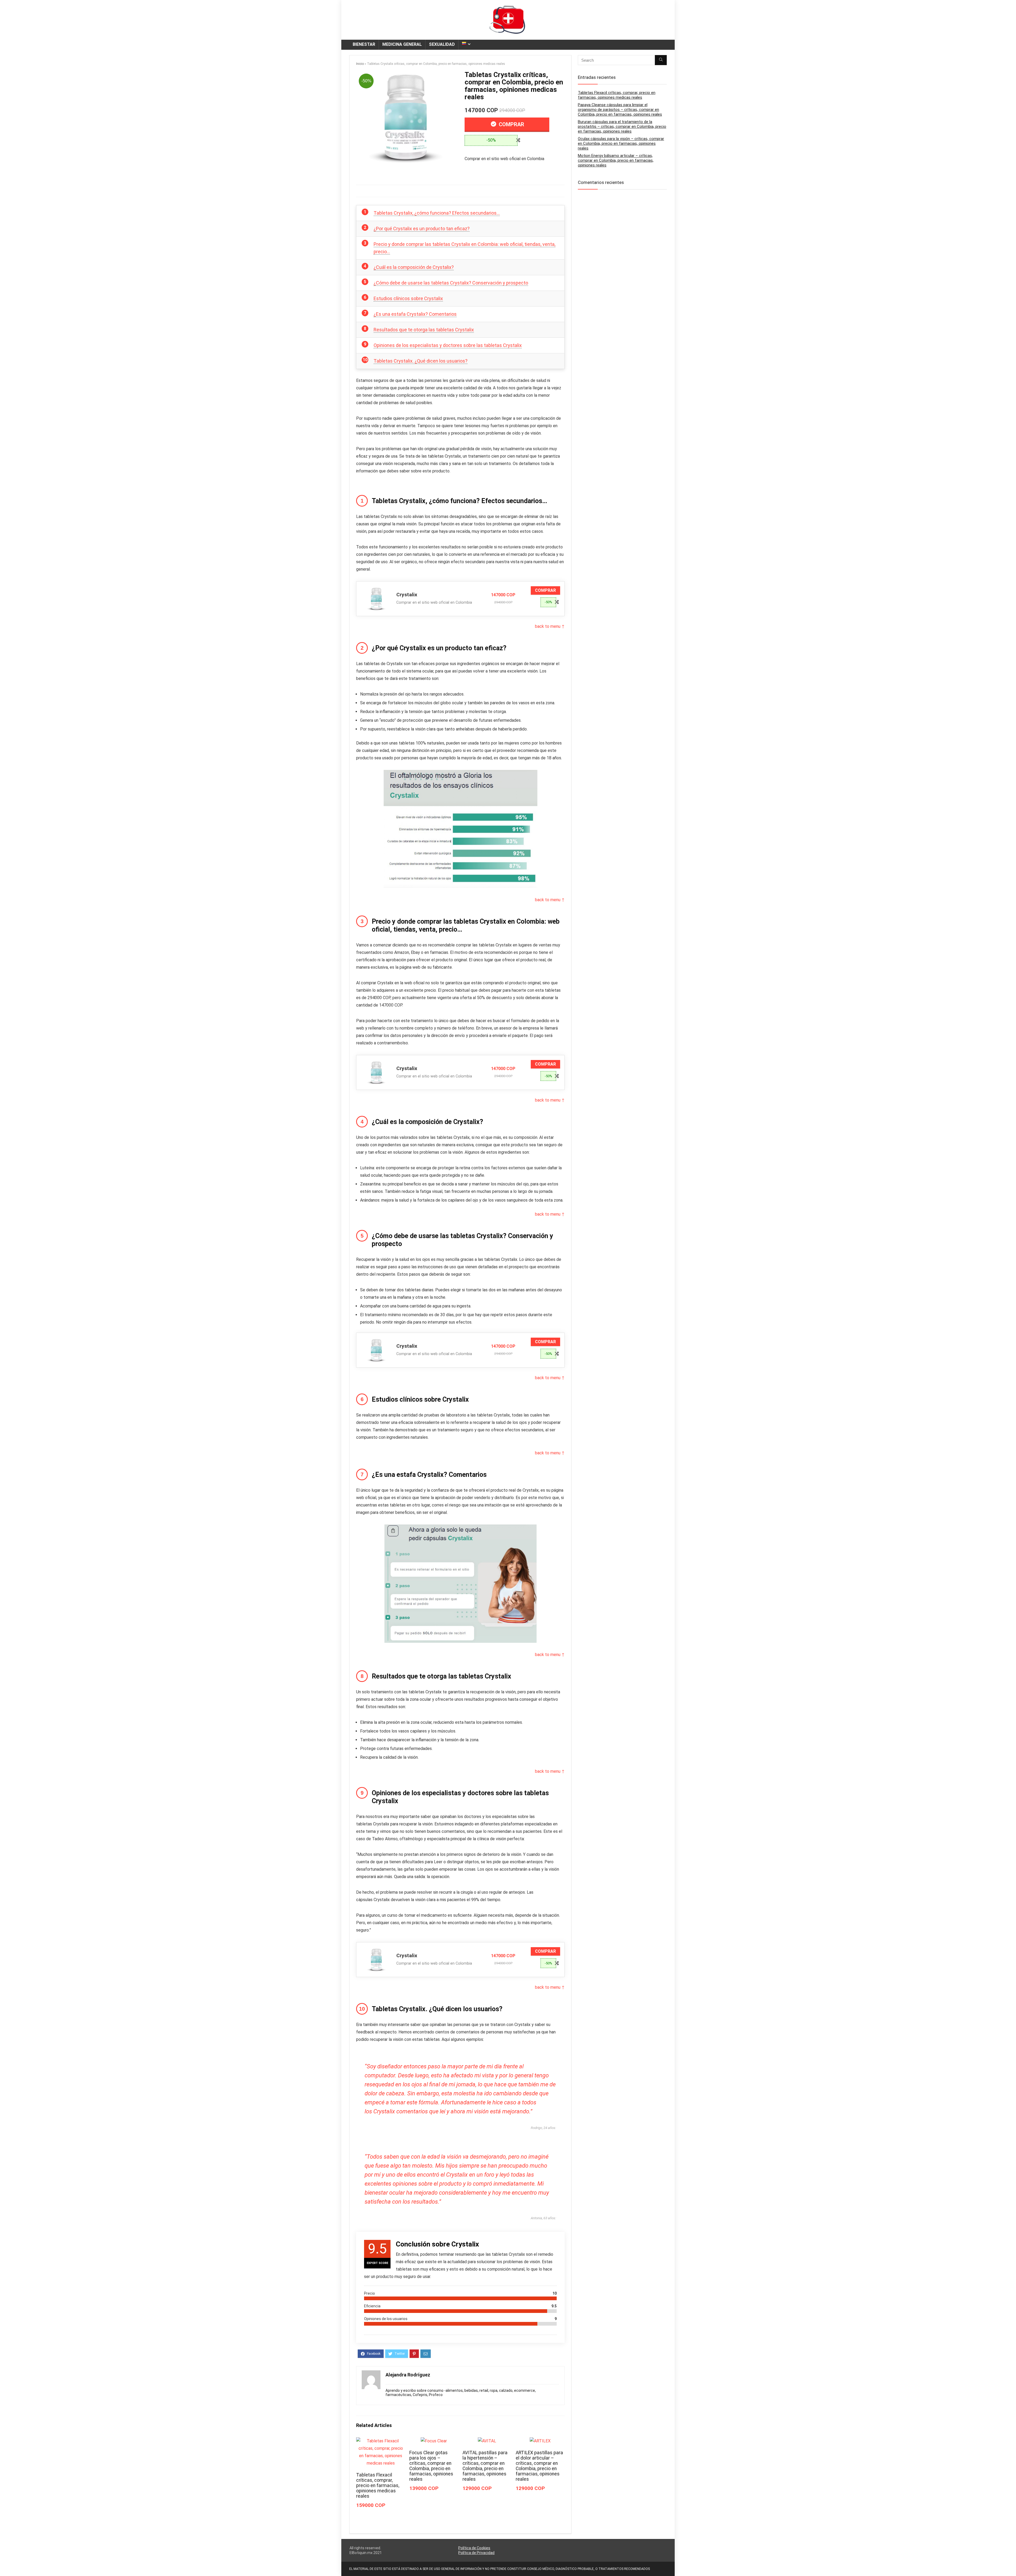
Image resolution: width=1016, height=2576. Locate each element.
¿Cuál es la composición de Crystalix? (414, 267)
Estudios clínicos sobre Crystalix (408, 298)
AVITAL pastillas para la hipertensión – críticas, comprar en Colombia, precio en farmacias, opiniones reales (485, 2466)
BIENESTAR (364, 44)
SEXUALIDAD (442, 44)
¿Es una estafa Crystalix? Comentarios (415, 314)
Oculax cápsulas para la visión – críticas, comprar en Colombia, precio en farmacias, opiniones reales (621, 143)
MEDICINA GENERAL (402, 44)
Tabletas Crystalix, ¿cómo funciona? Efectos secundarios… (437, 213)
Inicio (360, 64)
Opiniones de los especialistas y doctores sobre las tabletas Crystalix (448, 345)
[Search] (661, 60)
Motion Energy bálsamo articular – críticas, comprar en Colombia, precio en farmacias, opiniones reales (616, 160)
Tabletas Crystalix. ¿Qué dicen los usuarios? (421, 361)
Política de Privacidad (476, 2553)
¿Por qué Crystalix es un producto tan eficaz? (422, 229)
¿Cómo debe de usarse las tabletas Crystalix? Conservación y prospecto (451, 283)
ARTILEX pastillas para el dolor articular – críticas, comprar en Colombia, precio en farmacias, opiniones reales (539, 2466)
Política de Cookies (474, 2548)
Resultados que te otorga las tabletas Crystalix (424, 330)
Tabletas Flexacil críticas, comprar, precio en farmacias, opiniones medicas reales (378, 2485)
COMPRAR (511, 124)
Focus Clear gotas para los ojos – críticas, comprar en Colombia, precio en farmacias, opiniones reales (431, 2466)
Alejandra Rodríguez (408, 2375)
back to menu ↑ (550, 626)
